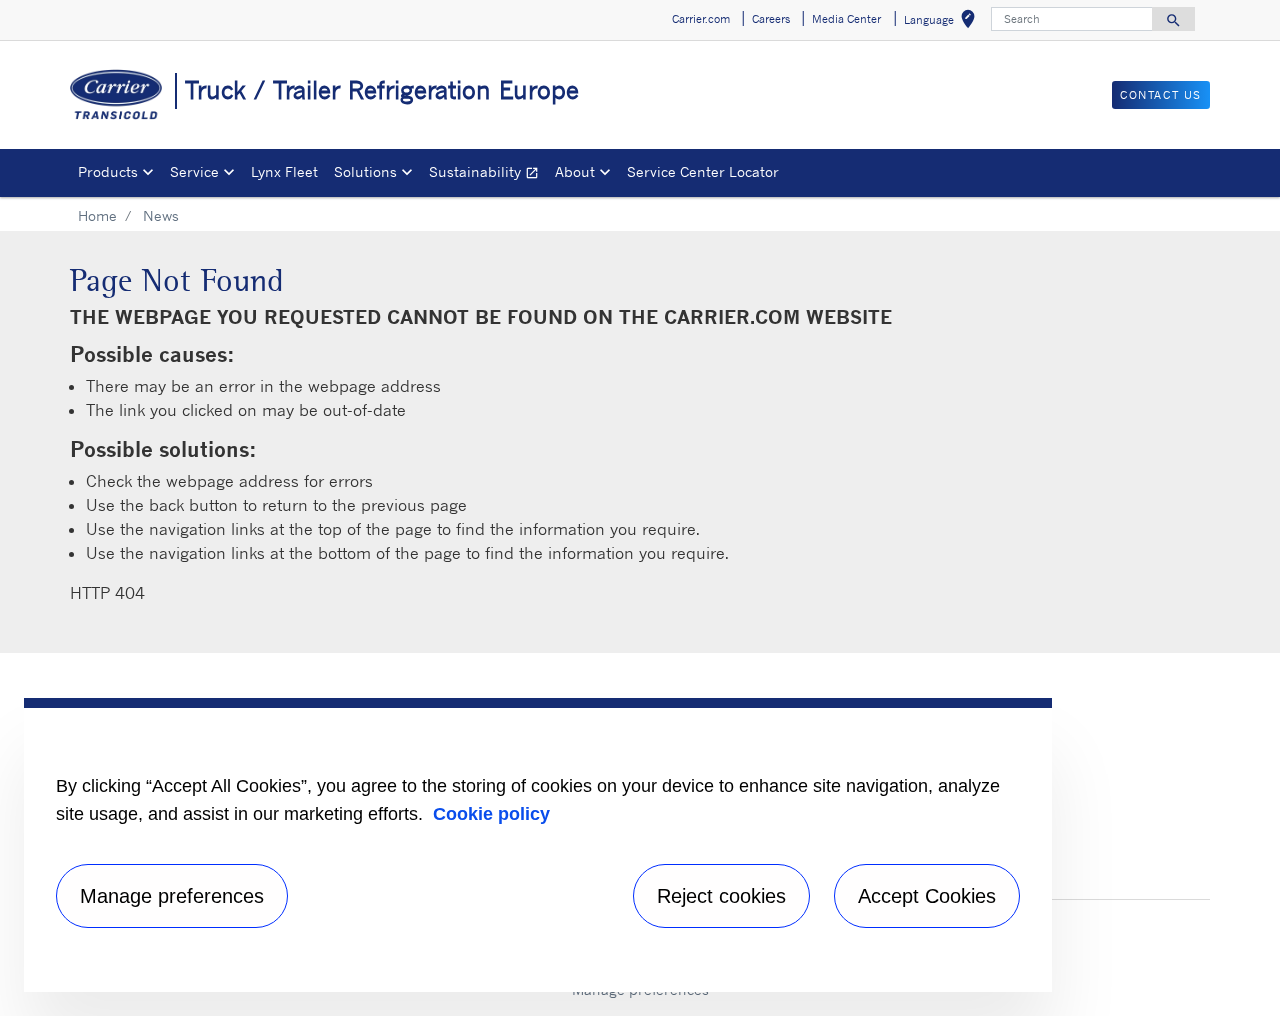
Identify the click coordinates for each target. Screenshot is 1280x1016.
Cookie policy (491, 814)
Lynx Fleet (284, 171)
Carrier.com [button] (701, 19)
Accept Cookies (927, 896)
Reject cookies (721, 896)
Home (97, 215)
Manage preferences (172, 896)
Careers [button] (771, 19)
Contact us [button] (1161, 95)
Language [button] (943, 22)
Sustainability (488, 174)
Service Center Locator (703, 171)
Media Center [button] (846, 19)
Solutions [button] (365, 171)
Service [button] (194, 171)
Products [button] (108, 171)
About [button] (575, 171)
